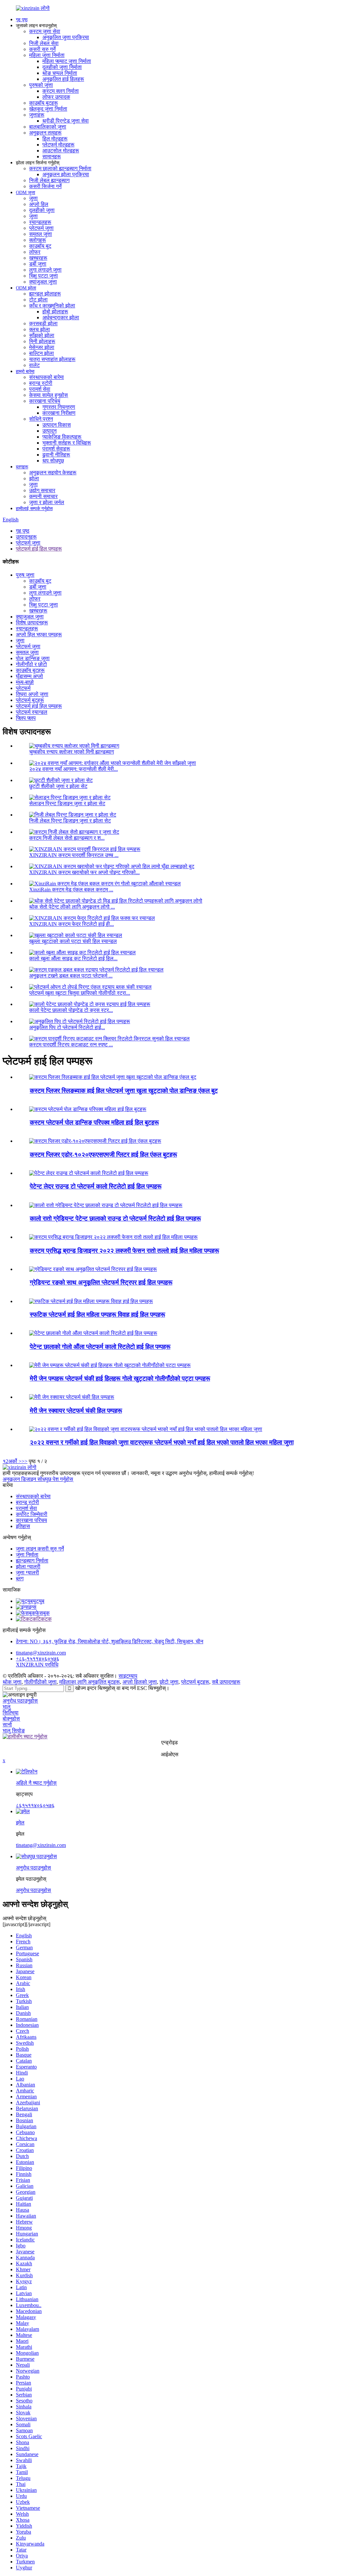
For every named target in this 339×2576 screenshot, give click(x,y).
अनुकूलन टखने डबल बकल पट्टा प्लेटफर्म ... (71, 976)
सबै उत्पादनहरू (226, 1682)
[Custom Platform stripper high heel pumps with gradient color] (93, 1269)
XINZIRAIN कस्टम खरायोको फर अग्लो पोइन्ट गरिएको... (84, 872)
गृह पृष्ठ (22, 20)
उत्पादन (49, 431)
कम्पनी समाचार (43, 496)
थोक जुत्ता (12, 1682)
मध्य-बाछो (25, 682)
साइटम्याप (128, 1676)
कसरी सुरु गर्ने (42, 49)
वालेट (34, 365)
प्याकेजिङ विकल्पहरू (62, 437)
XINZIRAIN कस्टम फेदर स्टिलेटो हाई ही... (72, 924)
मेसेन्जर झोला (42, 347)
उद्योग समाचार (42, 490)
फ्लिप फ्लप (26, 718)
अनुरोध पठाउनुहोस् (20, 1701)
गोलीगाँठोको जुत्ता (40, 1682)
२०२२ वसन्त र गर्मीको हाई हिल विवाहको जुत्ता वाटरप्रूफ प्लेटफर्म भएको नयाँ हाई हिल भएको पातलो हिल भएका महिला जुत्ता (162, 1442)
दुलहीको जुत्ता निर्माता (62, 67)
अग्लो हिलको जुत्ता (140, 1682)
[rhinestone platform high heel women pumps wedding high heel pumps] (91, 1301)
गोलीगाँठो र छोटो (31, 664)
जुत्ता (33, 198)
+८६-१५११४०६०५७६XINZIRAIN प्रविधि (38, 1662)
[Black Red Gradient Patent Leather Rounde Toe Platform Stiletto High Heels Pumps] (106, 1205)
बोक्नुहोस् (11, 1719)
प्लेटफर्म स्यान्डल (32, 712)
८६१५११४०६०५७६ (35, 1805)
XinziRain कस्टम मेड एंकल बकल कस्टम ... (71, 890)
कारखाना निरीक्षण (59, 413)
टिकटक (44, 1619)
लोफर (35, 252)
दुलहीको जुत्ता (42, 210)
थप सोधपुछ (53, 461)
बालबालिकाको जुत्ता (48, 127)
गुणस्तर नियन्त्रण (59, 407)
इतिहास (23, 1526)
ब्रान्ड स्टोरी (41, 383)
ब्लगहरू (22, 467)
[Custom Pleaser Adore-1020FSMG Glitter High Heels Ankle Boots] (95, 1141)
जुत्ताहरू (37, 115)
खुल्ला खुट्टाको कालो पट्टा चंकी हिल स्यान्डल (73, 941)
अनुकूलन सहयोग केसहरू (53, 473)
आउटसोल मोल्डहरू (61, 151)
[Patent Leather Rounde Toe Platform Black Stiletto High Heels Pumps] (89, 1173)
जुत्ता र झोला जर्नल (47, 502)
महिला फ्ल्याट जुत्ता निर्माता (67, 61)
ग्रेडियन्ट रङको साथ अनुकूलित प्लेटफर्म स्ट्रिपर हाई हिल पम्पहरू (101, 1282)
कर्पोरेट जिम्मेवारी (32, 1514)
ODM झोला (26, 288)
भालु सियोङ (14, 1731)
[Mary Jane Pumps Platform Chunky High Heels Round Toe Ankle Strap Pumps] (110, 1365)
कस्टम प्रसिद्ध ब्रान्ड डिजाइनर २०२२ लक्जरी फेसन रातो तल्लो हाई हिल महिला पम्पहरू (124, 1251)
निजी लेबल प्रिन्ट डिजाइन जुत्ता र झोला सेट (70, 821)
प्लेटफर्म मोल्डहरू (58, 145)
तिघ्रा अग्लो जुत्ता (32, 694)
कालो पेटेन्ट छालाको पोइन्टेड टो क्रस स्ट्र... (71, 1010)
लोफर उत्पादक (56, 97)
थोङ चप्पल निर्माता (60, 73)
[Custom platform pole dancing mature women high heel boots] (88, 1109)
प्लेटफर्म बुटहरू (30, 700)
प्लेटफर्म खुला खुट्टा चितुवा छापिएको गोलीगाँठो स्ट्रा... (80, 993)
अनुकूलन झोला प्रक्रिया (66, 174)
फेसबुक (43, 1613)
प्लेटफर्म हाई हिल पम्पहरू (39, 549)
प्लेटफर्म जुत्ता (41, 228)
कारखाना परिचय (45, 401)
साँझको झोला (42, 335)
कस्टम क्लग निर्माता (61, 91)
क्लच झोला (40, 329)
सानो (7, 1725)
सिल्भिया (11, 1713)
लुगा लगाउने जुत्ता (45, 270)
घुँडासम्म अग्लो (29, 676)
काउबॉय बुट (40, 246)
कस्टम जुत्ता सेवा (45, 31)
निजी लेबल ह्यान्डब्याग (49, 180)
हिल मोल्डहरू (55, 139)
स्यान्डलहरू (40, 222)
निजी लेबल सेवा (44, 43)
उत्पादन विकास (57, 425)
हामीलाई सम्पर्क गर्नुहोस (34, 509)
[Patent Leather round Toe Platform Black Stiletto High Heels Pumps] (93, 1333)
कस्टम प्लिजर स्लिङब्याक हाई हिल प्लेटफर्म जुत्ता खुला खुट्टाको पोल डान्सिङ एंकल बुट (124, 1091)
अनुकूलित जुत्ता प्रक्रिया (66, 37)
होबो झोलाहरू (55, 312)
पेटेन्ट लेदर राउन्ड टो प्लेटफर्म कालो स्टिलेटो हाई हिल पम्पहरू (96, 1186)
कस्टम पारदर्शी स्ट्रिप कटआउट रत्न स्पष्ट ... (71, 1045)
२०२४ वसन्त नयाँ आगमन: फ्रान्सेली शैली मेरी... (73, 769)
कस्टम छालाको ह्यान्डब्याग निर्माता (60, 168)
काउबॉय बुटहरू (44, 103)
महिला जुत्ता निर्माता (47, 55)
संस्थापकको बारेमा (47, 377)
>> (24, 1461)
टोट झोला (38, 300)
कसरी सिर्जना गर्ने (45, 186)
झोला (34, 478)
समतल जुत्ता (41, 234)
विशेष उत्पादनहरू (32, 623)
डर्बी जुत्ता (38, 264)
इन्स (33, 1607)
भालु (7, 1707)
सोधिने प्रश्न (41, 419)
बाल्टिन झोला (42, 353)
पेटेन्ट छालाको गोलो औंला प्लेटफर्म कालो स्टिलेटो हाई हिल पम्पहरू (100, 1347)
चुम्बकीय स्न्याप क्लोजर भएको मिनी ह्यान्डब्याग (72, 752)
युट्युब (39, 1601)
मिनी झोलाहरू (42, 341)
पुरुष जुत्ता (25, 575)
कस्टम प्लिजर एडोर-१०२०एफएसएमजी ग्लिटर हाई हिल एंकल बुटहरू (103, 1155)
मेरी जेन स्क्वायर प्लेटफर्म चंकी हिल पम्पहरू (76, 1411)
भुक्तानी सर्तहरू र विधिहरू (67, 443)
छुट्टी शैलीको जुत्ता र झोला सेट (58, 786)
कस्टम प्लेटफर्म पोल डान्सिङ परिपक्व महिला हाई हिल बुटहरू (94, 1122)
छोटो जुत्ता (169, 1682)
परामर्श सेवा (40, 389)
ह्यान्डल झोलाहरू (45, 294)
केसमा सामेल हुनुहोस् (48, 395)
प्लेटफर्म (23, 688)
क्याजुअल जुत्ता (43, 282)
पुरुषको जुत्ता (41, 85)
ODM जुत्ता (25, 193)
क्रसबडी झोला (43, 323)
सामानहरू (52, 157)
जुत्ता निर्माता (27, 1555)
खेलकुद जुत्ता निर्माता (48, 109)
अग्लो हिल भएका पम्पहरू (39, 634)
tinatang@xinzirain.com (41, 1653)
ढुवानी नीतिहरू (56, 455)
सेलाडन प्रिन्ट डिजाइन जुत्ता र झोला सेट (67, 803)
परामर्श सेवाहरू (56, 449)
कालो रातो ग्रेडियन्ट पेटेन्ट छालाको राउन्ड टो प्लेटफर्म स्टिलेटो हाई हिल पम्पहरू (115, 1218)
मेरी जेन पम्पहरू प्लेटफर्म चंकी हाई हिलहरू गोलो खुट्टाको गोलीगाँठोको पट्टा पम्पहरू (120, 1378)
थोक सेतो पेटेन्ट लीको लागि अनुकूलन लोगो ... (72, 907)
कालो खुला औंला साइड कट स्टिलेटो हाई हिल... (73, 958)
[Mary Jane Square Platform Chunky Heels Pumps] (72, 1397)
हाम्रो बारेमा (25, 371)
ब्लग (20, 1578)
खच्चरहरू (38, 258)
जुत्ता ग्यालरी (27, 1573)
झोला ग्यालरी (28, 1567)
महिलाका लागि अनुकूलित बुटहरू (90, 1682)
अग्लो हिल (39, 204)
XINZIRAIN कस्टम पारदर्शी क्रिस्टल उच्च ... (74, 855)
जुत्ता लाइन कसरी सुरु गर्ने (40, 1549)
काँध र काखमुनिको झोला (52, 306)
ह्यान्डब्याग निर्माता (32, 1561)
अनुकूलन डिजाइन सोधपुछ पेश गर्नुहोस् (38, 1479)
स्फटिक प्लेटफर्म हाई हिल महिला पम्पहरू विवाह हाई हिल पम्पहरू (97, 1314)
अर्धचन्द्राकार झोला (61, 317)
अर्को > (15, 1461)
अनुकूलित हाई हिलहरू (63, 79)
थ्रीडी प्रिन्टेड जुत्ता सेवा (66, 121)
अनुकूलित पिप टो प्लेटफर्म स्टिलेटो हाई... (67, 1027)
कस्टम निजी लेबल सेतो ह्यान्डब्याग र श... (67, 838)
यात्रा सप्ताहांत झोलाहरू (52, 359)
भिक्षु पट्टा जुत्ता (44, 276)
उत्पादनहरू (26, 537)
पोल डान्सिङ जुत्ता (33, 658)
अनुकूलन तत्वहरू (45, 133)
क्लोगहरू (38, 240)
